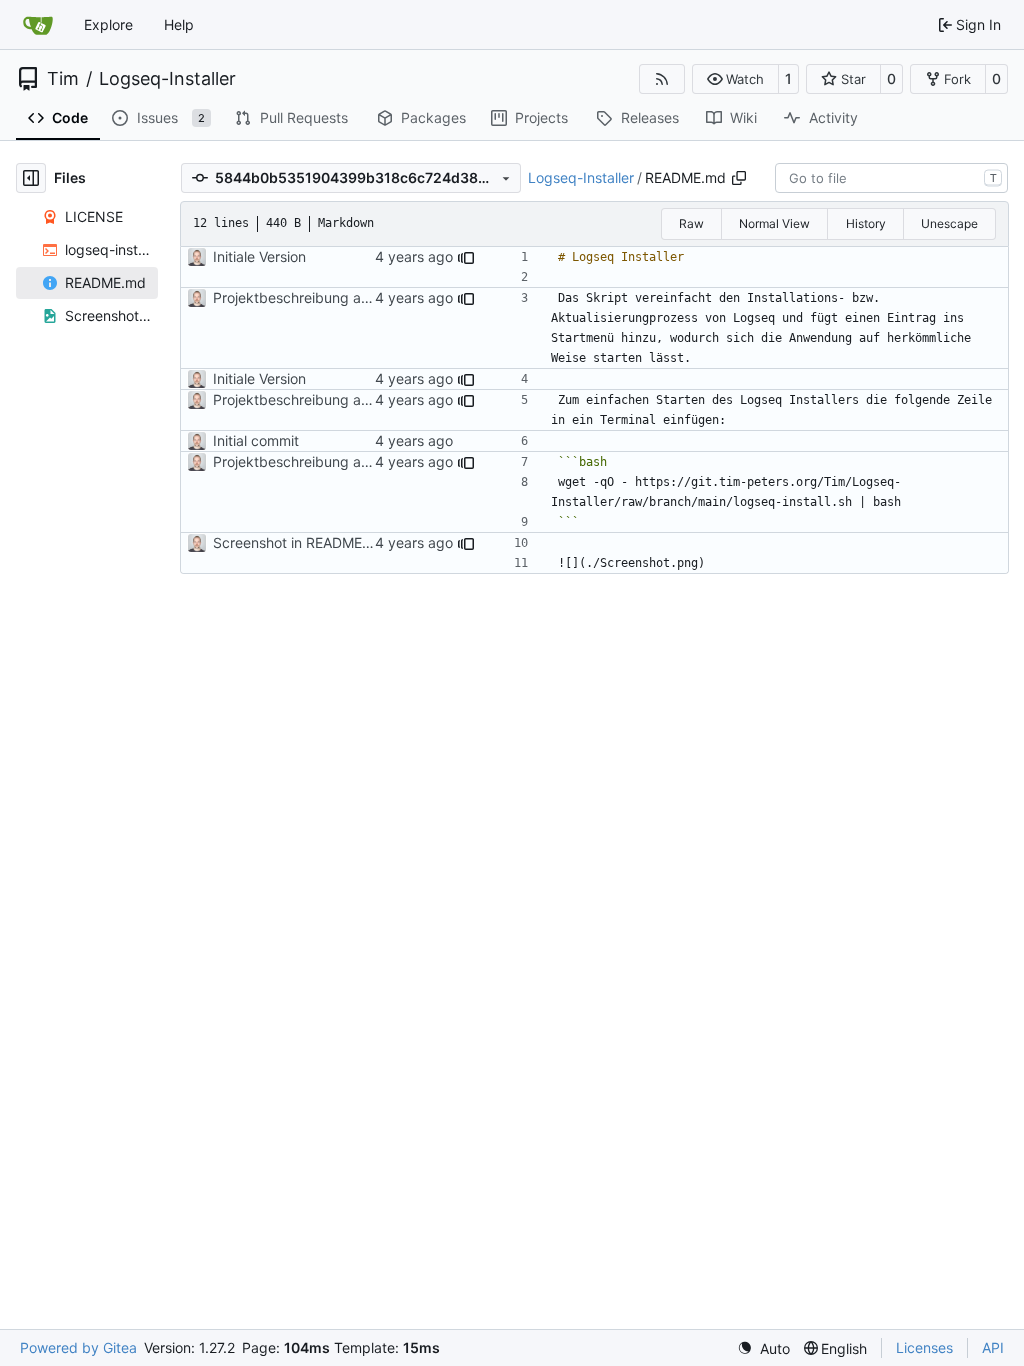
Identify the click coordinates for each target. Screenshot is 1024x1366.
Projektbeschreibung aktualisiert (318, 297)
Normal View (774, 223)
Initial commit (256, 440)
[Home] (38, 25)
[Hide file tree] (31, 178)
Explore (108, 24)
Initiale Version (259, 256)
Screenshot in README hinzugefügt (329, 542)
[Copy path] (739, 178)
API (993, 1347)
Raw (691, 223)
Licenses (924, 1347)
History (866, 223)
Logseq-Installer (167, 79)
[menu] (763, 1348)
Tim (63, 79)
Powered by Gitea (78, 1347)
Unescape (949, 223)
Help (179, 24)
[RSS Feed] (662, 79)
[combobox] (891, 178)
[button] (735, 79)
